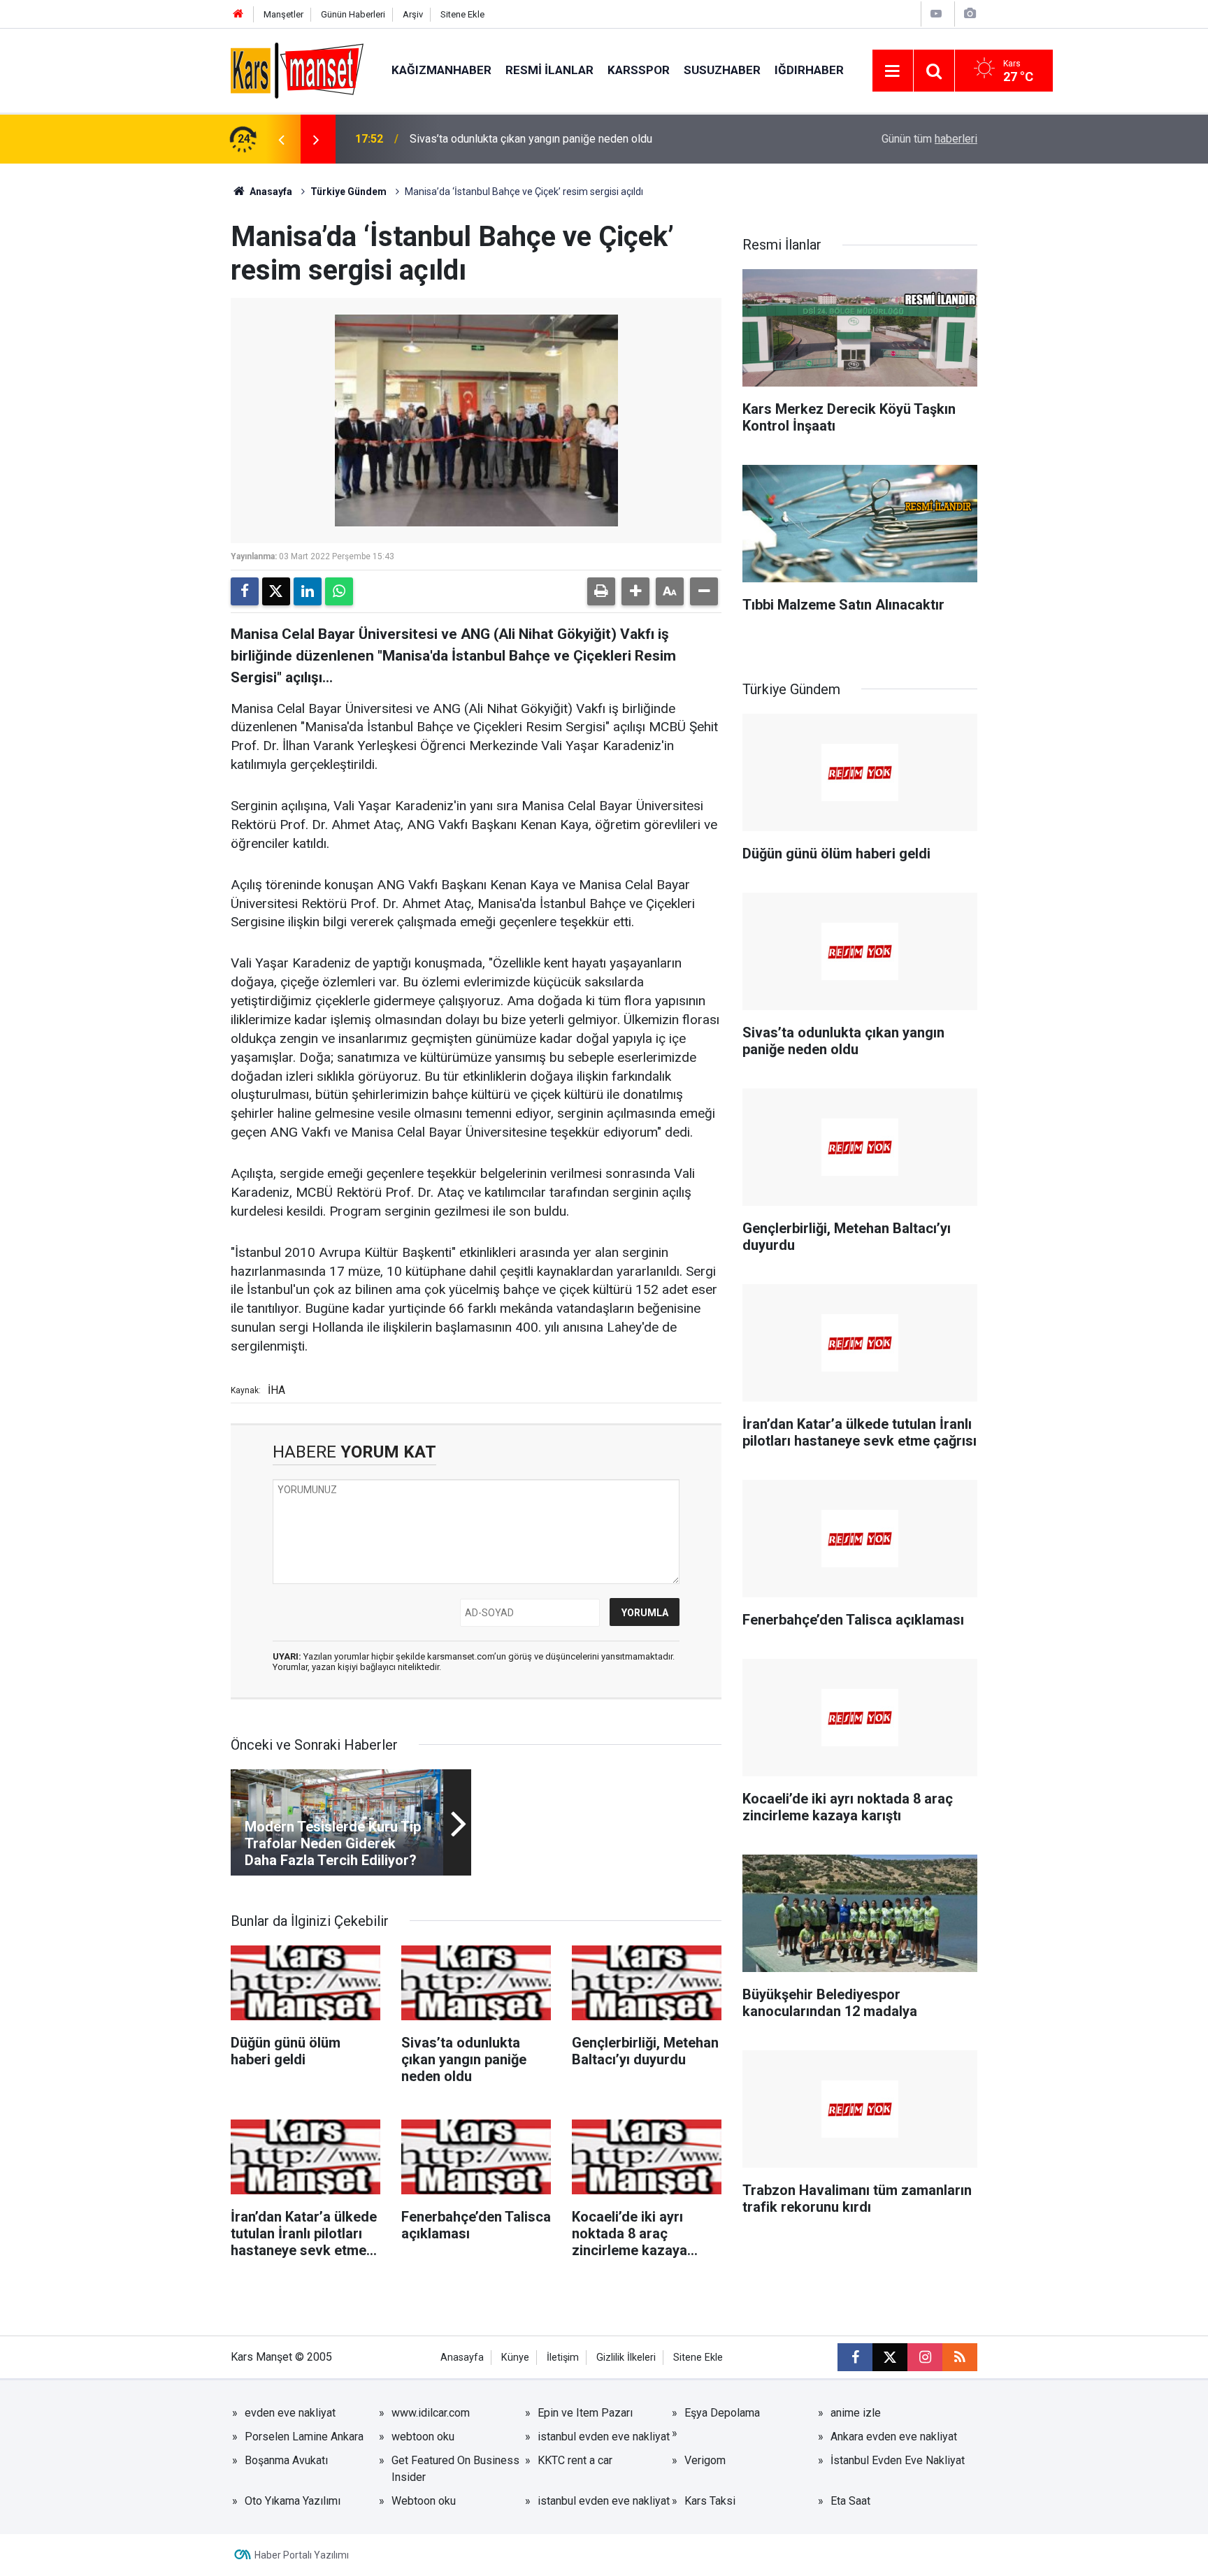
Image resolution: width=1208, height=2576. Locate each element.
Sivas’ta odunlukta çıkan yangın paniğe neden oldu (531, 139)
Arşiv (413, 14)
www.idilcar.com (431, 2413)
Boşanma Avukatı (286, 2460)
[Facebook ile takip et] (855, 2357)
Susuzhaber (722, 70)
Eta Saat (850, 2501)
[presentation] (281, 139)
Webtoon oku (424, 2501)
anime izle (856, 2413)
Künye (515, 2358)
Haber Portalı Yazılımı (302, 2555)
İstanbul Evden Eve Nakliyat (898, 2460)
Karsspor (639, 70)
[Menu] (893, 71)
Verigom (705, 2460)
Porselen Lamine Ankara (304, 2437)
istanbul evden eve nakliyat (604, 2437)
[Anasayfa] (238, 14)
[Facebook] (245, 591)
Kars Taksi (710, 2501)
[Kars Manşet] (297, 70)
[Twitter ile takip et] (890, 2357)
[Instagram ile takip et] (925, 2357)
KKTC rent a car (575, 2460)
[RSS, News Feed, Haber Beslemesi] (960, 2357)
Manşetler (283, 14)
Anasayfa (270, 192)
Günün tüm (929, 139)
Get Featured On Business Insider (455, 2469)
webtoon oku (423, 2437)
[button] (635, 591)
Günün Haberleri (353, 14)
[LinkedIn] (308, 591)
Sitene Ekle (462, 14)
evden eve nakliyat (290, 2413)
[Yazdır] (601, 591)
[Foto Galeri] (970, 14)
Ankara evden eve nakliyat (894, 2437)
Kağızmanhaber (441, 70)
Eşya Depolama (722, 2413)
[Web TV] (936, 14)
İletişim (563, 2358)
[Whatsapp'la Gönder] (339, 591)
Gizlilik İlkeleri (626, 2358)
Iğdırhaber (809, 70)
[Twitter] (276, 591)
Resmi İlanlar (549, 70)
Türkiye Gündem (348, 192)
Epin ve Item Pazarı (585, 2413)
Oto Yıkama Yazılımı (293, 2501)
